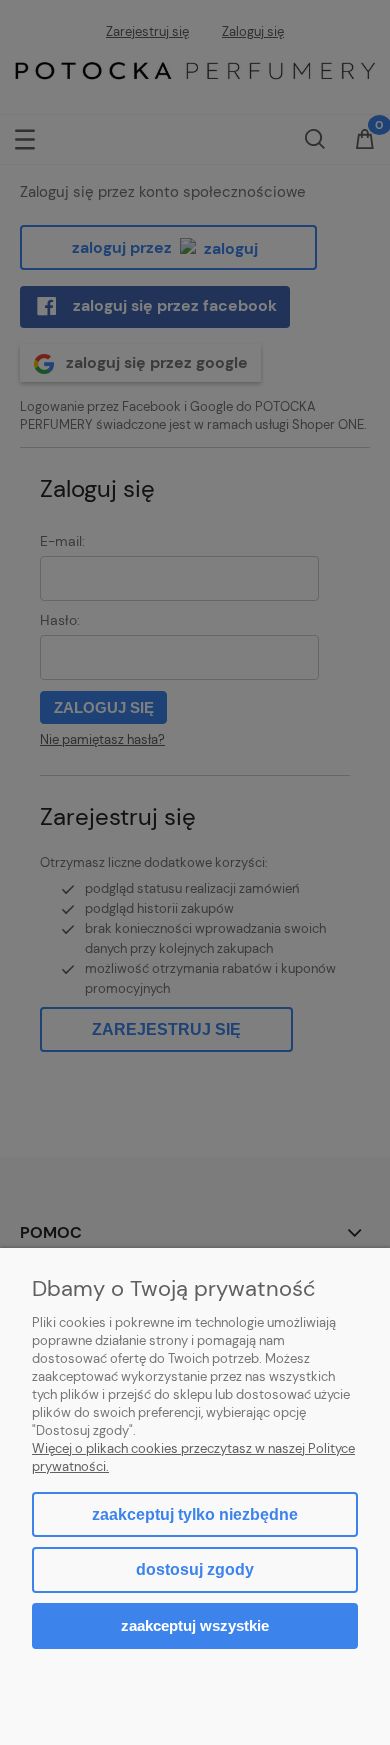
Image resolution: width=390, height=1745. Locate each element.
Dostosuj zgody (195, 1569)
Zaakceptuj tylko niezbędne (195, 1514)
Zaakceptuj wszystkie (195, 1625)
